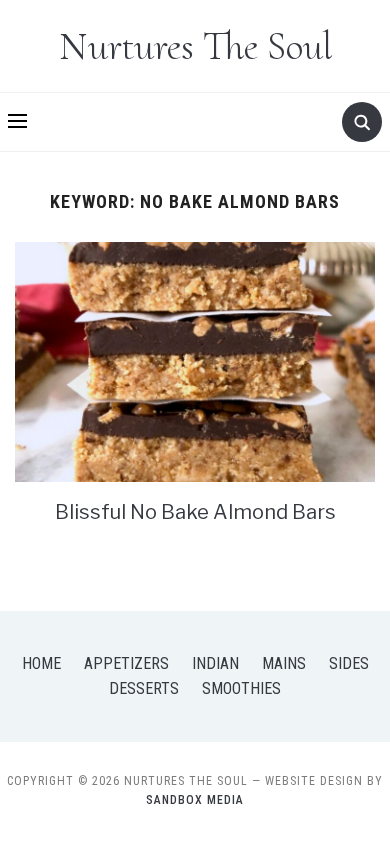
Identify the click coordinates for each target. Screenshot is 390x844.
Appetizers (126, 663)
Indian (215, 663)
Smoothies (241, 688)
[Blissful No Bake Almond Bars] (195, 360)
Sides (349, 663)
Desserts (144, 688)
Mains (284, 663)
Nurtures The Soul (195, 46)
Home (41, 663)
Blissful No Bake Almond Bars (195, 512)
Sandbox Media (195, 800)
